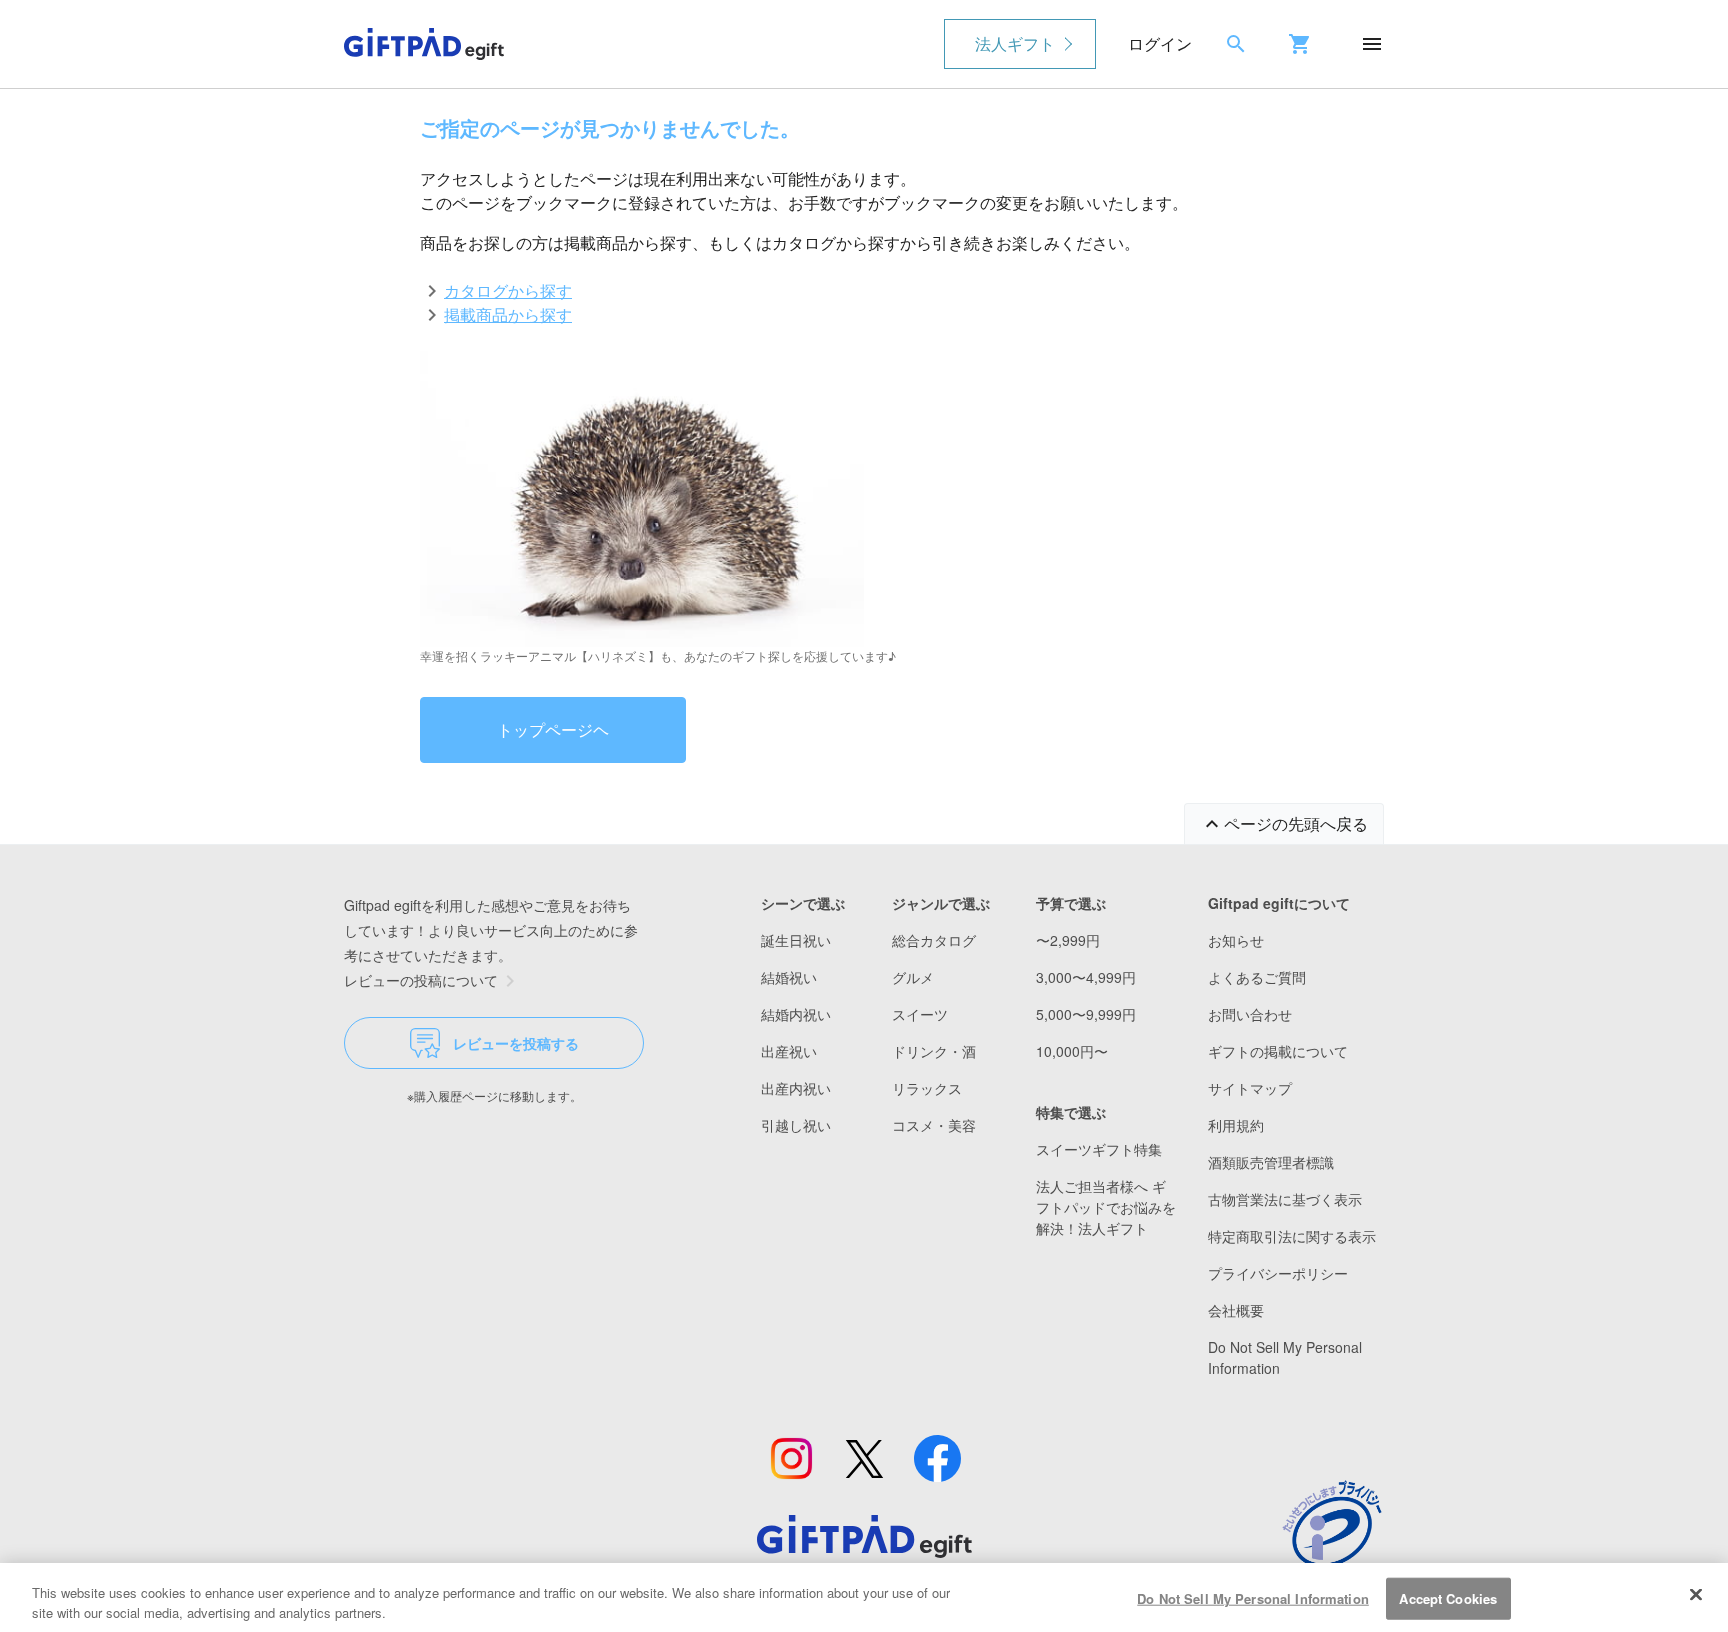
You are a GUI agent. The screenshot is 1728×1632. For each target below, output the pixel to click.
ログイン (1160, 43)
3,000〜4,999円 (1086, 977)
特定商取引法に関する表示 (1292, 1236)
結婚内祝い (796, 1014)
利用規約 (1236, 1125)
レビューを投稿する (516, 1043)
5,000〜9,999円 (1086, 1014)
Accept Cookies (1448, 1598)
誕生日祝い (796, 940)
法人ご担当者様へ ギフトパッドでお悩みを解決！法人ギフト (1106, 1207)
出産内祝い (796, 1088)
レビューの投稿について (421, 980)
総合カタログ (934, 940)
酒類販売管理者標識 (1271, 1162)
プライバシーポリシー (1278, 1273)
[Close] (1696, 1595)
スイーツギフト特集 (1099, 1149)
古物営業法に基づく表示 (1285, 1199)
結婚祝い (789, 977)
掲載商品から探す (508, 314)
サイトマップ (1250, 1088)
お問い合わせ (1250, 1014)
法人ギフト (1015, 43)
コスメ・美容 (934, 1125)
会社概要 (1236, 1310)
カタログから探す (508, 290)
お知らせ (1236, 940)
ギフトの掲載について (1278, 1051)
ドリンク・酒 (934, 1051)
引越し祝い (796, 1125)
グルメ (913, 977)
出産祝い (789, 1051)
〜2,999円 (1068, 940)
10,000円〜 (1072, 1051)
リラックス (927, 1088)
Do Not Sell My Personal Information (1253, 1598)
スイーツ (920, 1014)
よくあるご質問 (1257, 977)
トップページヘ (553, 729)
